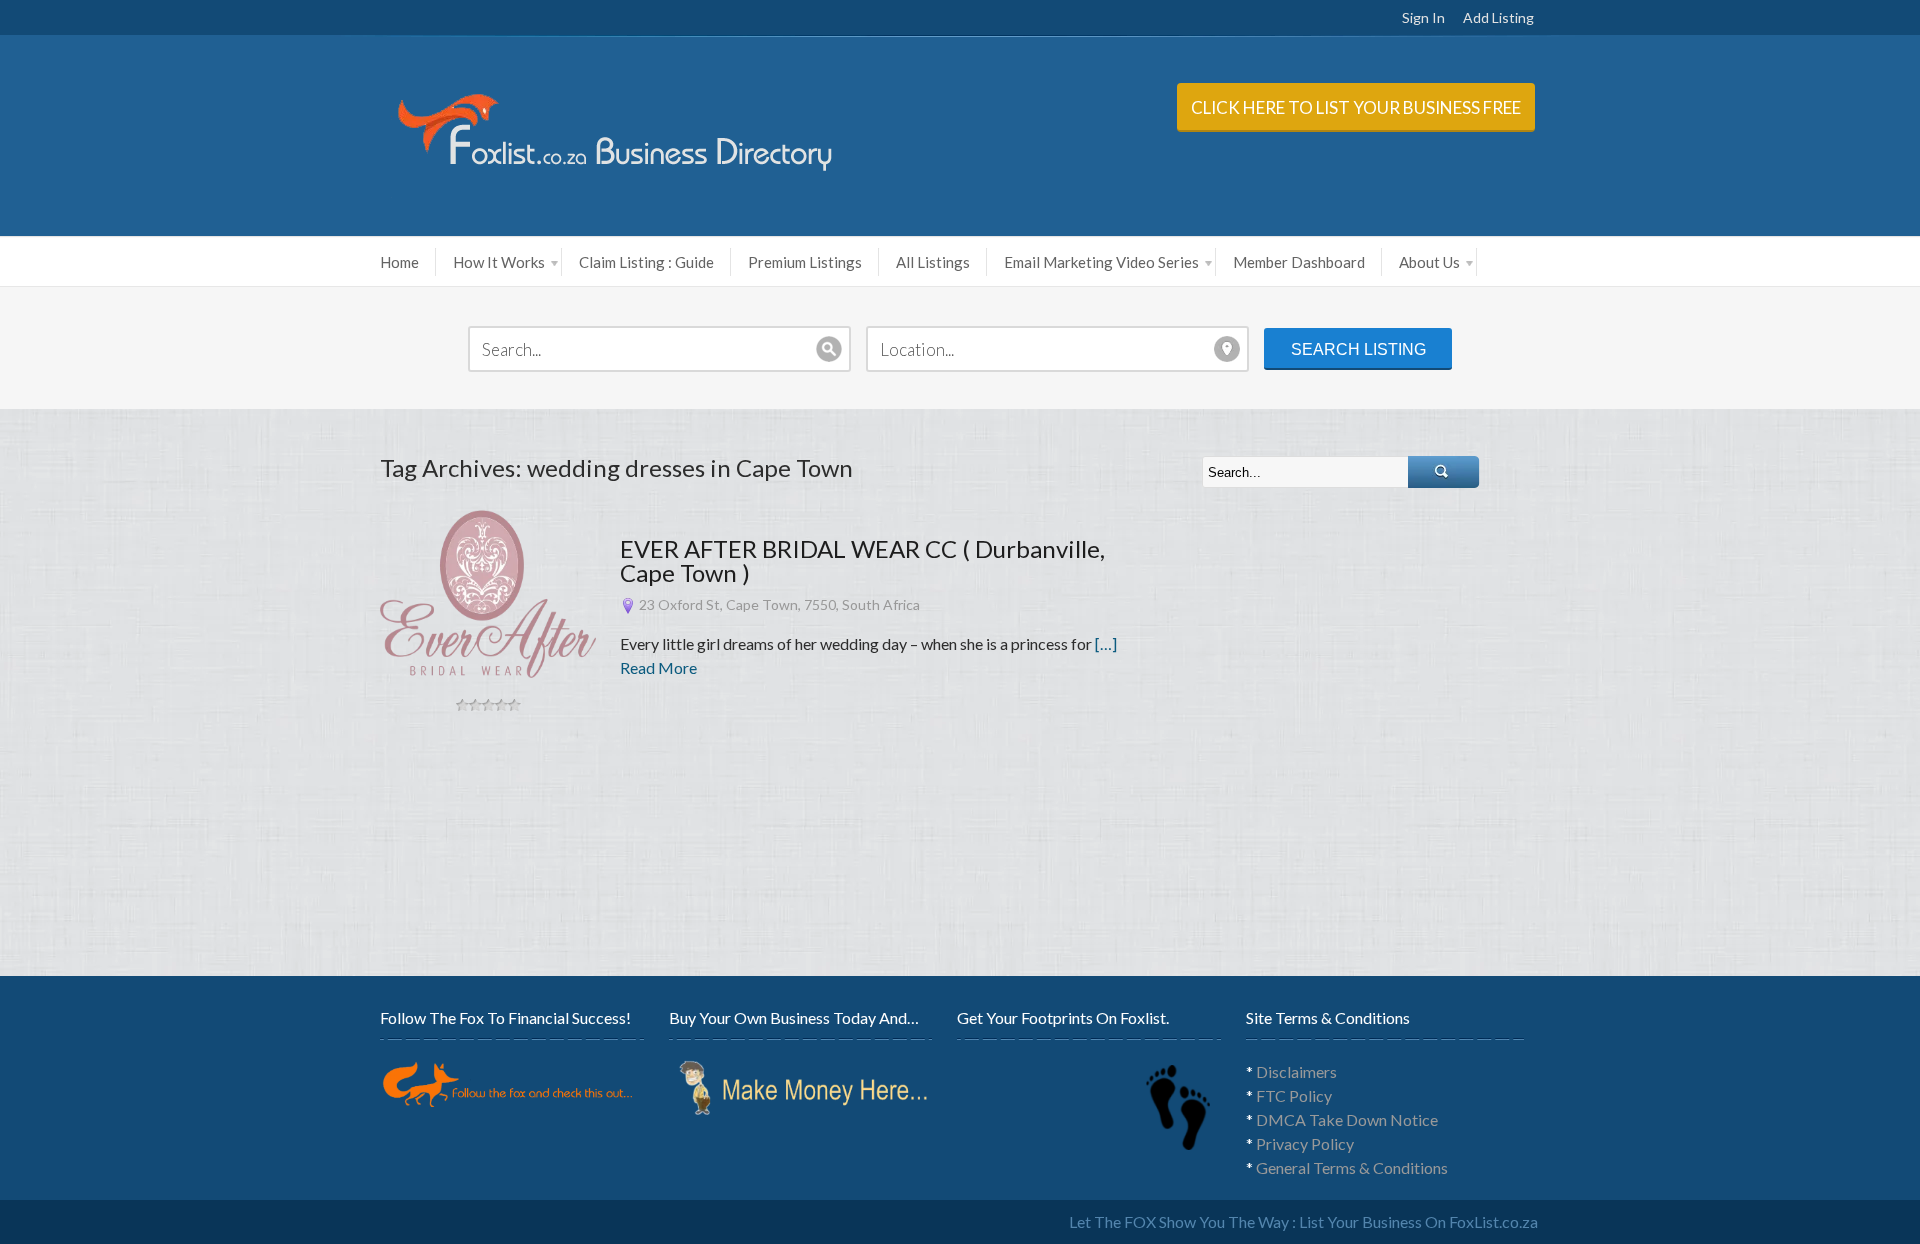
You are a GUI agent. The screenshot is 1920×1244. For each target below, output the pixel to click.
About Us (1429, 262)
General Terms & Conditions (1352, 1167)
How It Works (499, 262)
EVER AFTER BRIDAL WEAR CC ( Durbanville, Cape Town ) (862, 560)
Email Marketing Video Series (1101, 262)
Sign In (1423, 17)
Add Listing (1498, 17)
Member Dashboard (1299, 262)
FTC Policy (1294, 1095)
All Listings (933, 262)
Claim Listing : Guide (646, 262)
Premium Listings (805, 262)
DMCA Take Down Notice (1347, 1119)
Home (399, 262)
